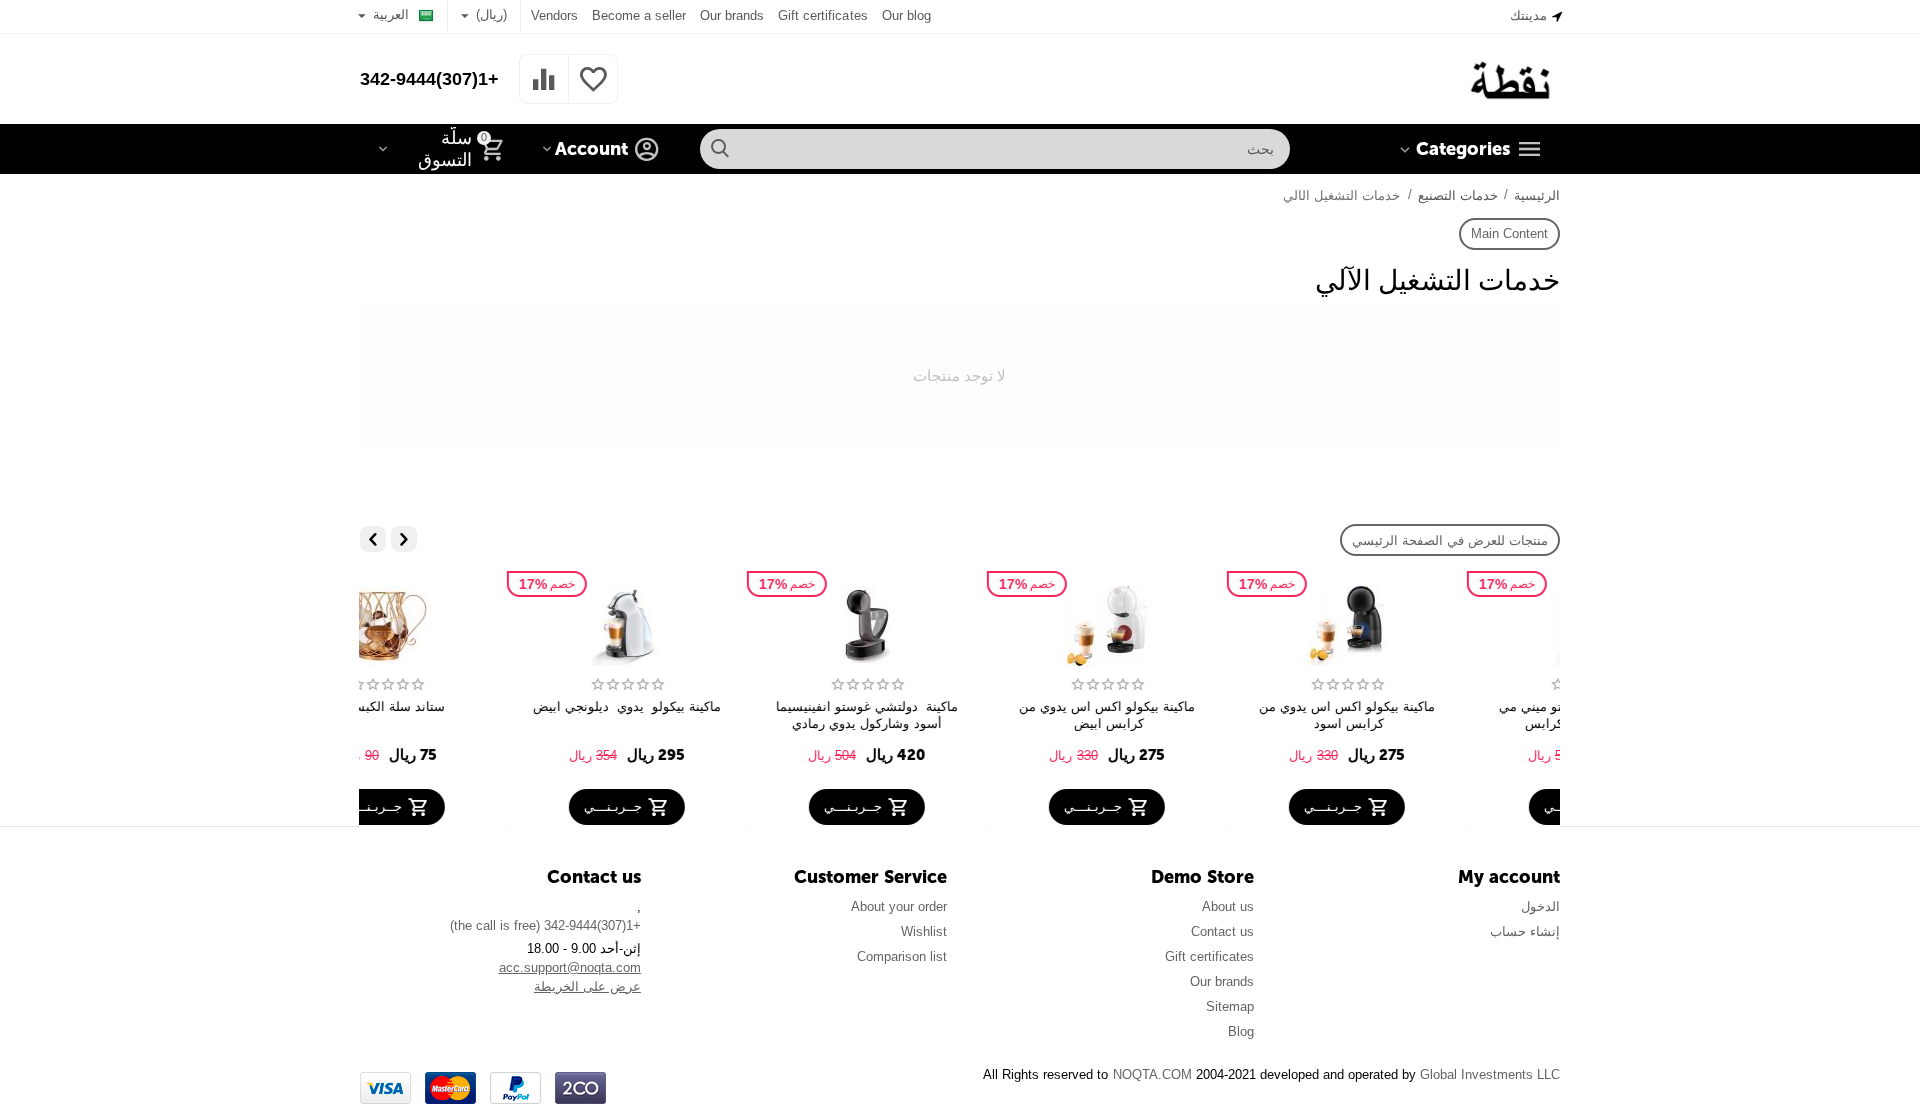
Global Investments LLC (1490, 1074)
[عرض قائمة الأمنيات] (593, 90)
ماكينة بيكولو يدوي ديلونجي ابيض (719, 706)
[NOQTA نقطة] (1512, 77)
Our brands (732, 15)
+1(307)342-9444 (429, 79)
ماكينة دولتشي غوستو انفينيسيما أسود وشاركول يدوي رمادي (957, 715)
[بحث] (720, 149)
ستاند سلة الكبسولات (479, 706)
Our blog (906, 15)
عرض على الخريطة (587, 986)
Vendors (554, 15)
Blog (1241, 1031)
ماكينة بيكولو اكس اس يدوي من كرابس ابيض (1197, 715)
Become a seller (639, 15)
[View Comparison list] (544, 90)
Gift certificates (822, 15)
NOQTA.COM (1152, 1074)
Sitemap (1230, 1006)
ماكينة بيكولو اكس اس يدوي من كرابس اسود (1437, 715)
